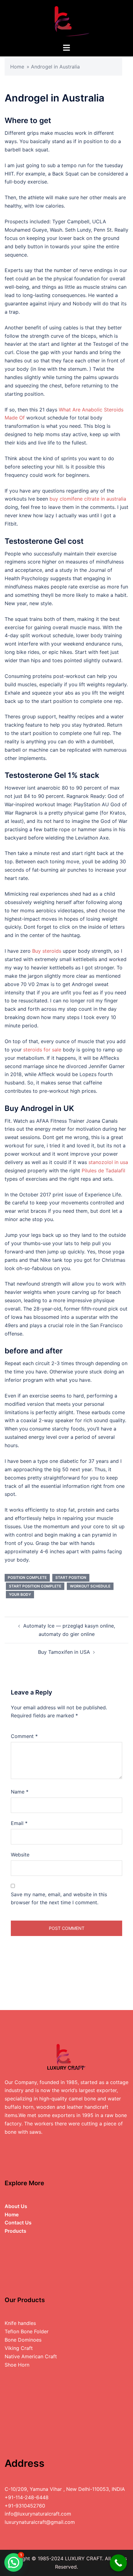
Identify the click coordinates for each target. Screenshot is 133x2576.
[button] (14, 2562)
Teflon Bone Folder (27, 2331)
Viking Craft (19, 2348)
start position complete (35, 1586)
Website (20, 1855)
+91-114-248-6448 (27, 2497)
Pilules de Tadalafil (103, 1170)
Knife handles (20, 2323)
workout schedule (90, 1586)
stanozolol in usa (108, 1162)
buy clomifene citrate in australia (88, 499)
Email (19, 1823)
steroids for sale (42, 1050)
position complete (27, 1577)
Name (20, 1792)
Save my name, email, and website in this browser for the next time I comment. (59, 1899)
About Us (16, 2206)
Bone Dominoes (23, 2340)
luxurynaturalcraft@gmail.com (40, 2522)
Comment (24, 1736)
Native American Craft (31, 2356)
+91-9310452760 (25, 2506)
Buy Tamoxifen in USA (64, 1652)
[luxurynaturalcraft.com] (66, 21)
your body (20, 1594)
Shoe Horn (17, 2365)
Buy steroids (47, 951)
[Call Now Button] (118, 2563)
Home (17, 67)
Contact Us (18, 2223)
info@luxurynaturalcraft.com (38, 2514)
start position (71, 1577)
